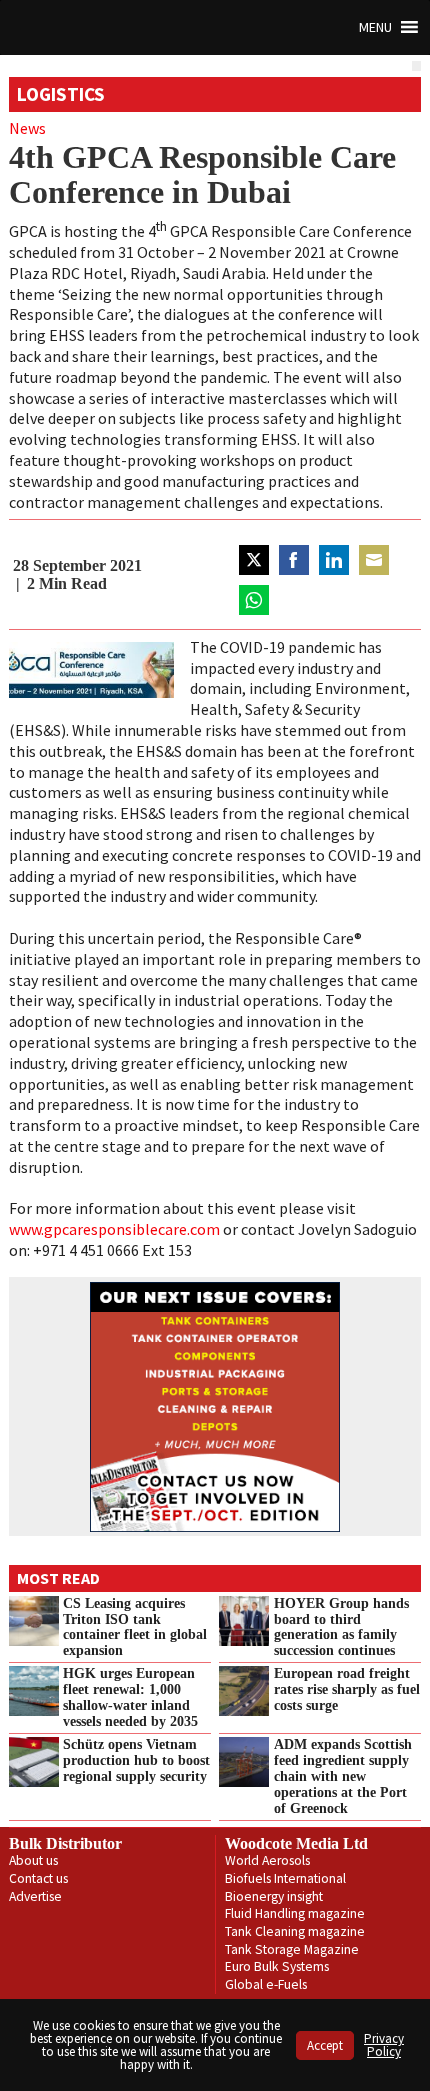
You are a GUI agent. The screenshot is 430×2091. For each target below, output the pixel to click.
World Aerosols (267, 1860)
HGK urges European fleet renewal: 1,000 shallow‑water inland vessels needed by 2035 (130, 1697)
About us (33, 1860)
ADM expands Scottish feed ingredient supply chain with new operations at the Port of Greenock (343, 1775)
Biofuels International (285, 1878)
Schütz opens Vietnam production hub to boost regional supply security (136, 1760)
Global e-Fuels (266, 1984)
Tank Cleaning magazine (295, 1931)
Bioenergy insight (274, 1896)
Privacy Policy (384, 2045)
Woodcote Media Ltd (296, 1843)
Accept (325, 2045)
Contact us (38, 1878)
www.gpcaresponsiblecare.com (114, 1229)
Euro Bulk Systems (277, 1966)
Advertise (35, 1896)
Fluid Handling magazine (295, 1913)
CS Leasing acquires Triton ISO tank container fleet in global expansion (135, 1627)
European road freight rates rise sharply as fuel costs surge (347, 1689)
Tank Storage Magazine (292, 1949)
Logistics (61, 94)
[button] (375, 27)
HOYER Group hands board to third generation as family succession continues (341, 1627)
